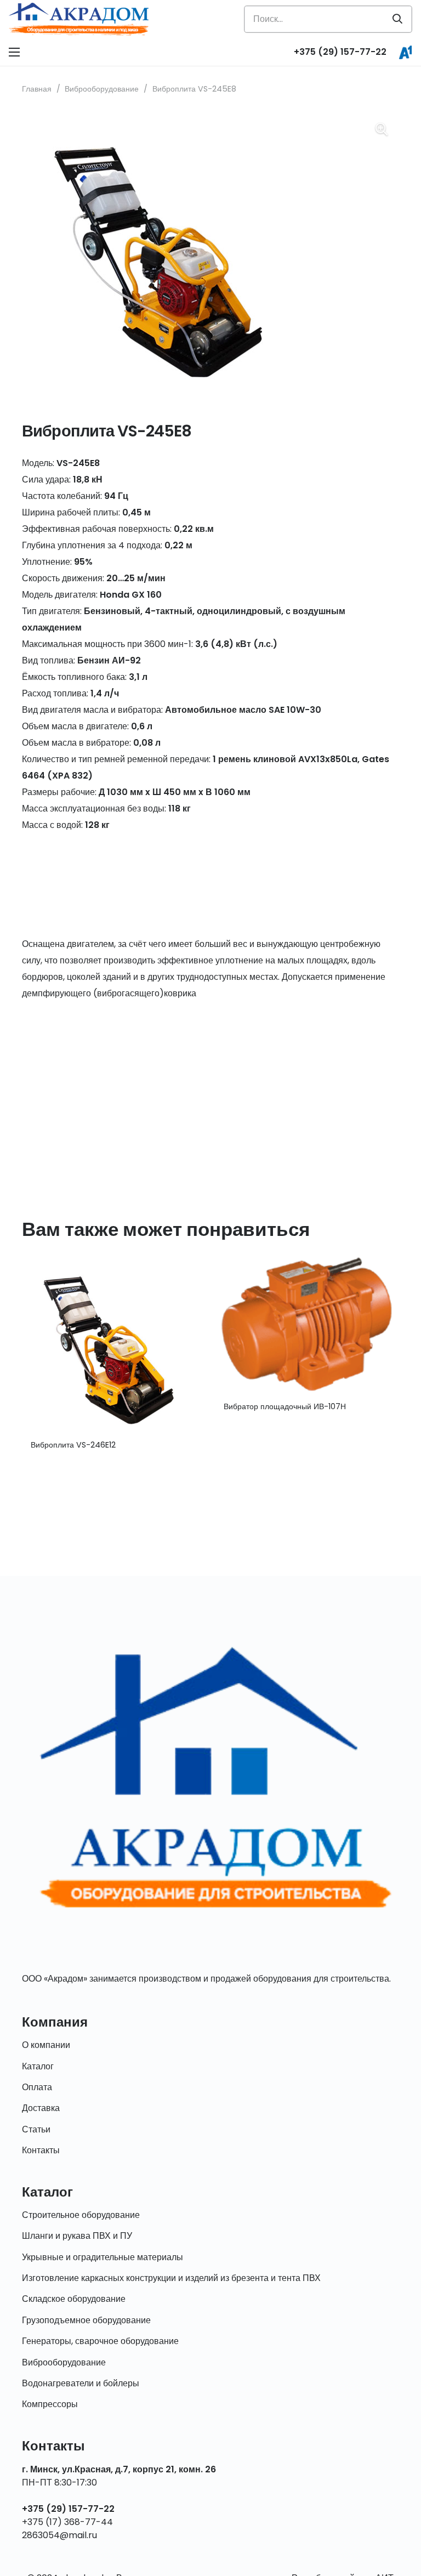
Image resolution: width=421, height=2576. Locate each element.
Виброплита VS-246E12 (73, 1445)
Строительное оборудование (81, 2215)
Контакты (41, 2150)
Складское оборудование (74, 2299)
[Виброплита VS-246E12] (114, 1259)
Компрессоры (50, 2404)
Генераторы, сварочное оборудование (100, 2341)
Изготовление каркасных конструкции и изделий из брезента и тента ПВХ (171, 2278)
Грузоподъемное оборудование (86, 2320)
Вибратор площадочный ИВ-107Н (285, 1406)
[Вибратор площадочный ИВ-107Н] (307, 1259)
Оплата (37, 2087)
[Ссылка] (79, 19)
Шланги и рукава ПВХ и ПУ (77, 2236)
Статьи (36, 2129)
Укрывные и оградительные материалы (103, 2257)
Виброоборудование (102, 89)
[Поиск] (397, 19)
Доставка (41, 2108)
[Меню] (14, 52)
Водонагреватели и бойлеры (81, 2383)
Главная (37, 89)
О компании (46, 2045)
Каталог (38, 2066)
